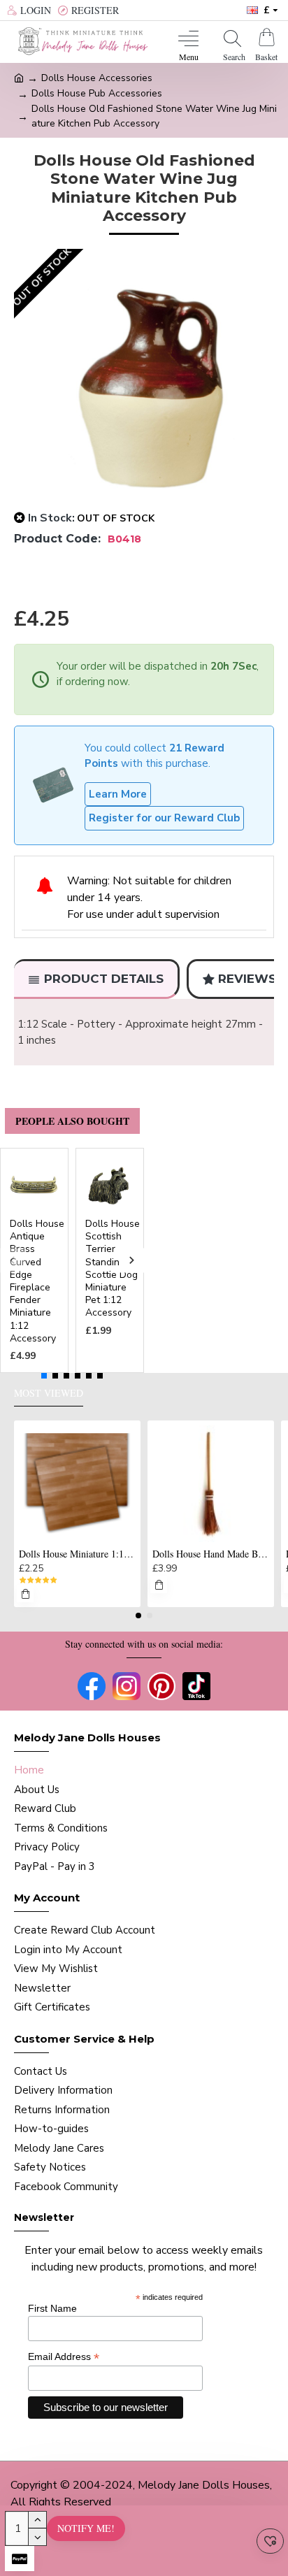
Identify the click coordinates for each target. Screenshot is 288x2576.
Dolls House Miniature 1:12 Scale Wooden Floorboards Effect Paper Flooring (77, 1554)
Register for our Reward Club (164, 818)
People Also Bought (72, 1121)
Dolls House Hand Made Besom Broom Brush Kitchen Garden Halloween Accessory (211, 1554)
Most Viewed (49, 1393)
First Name (52, 2308)
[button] (12, 1260)
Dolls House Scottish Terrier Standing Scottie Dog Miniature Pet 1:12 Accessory (113, 1268)
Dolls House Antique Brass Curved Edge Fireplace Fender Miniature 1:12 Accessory (37, 1281)
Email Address (64, 2357)
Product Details (104, 979)
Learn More (118, 794)
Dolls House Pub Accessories (97, 93)
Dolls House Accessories (97, 78)
